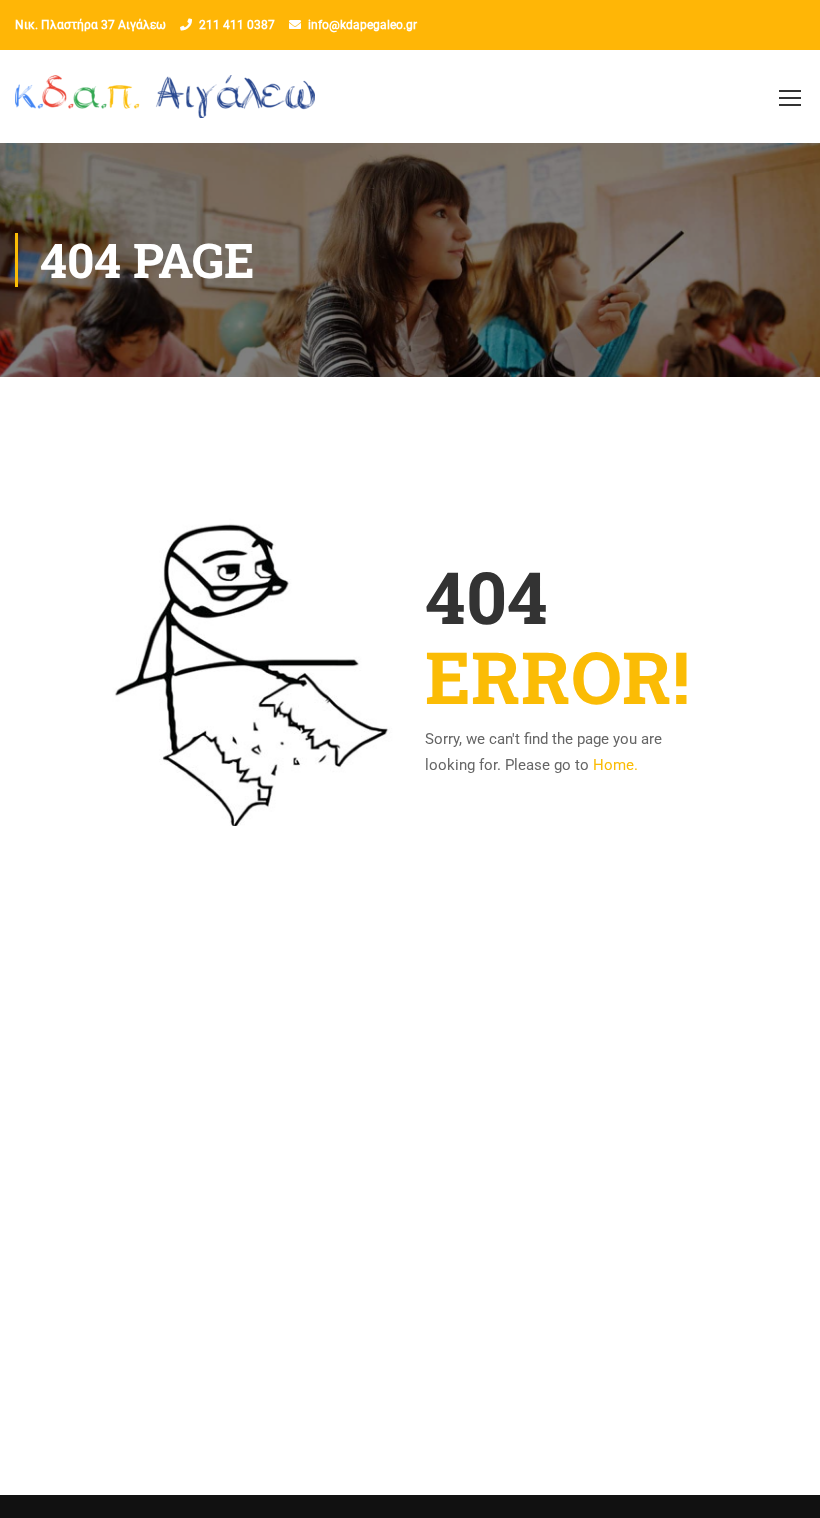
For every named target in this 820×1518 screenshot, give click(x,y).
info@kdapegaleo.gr (362, 25)
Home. (615, 765)
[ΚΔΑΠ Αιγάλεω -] (165, 106)
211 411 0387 (237, 25)
